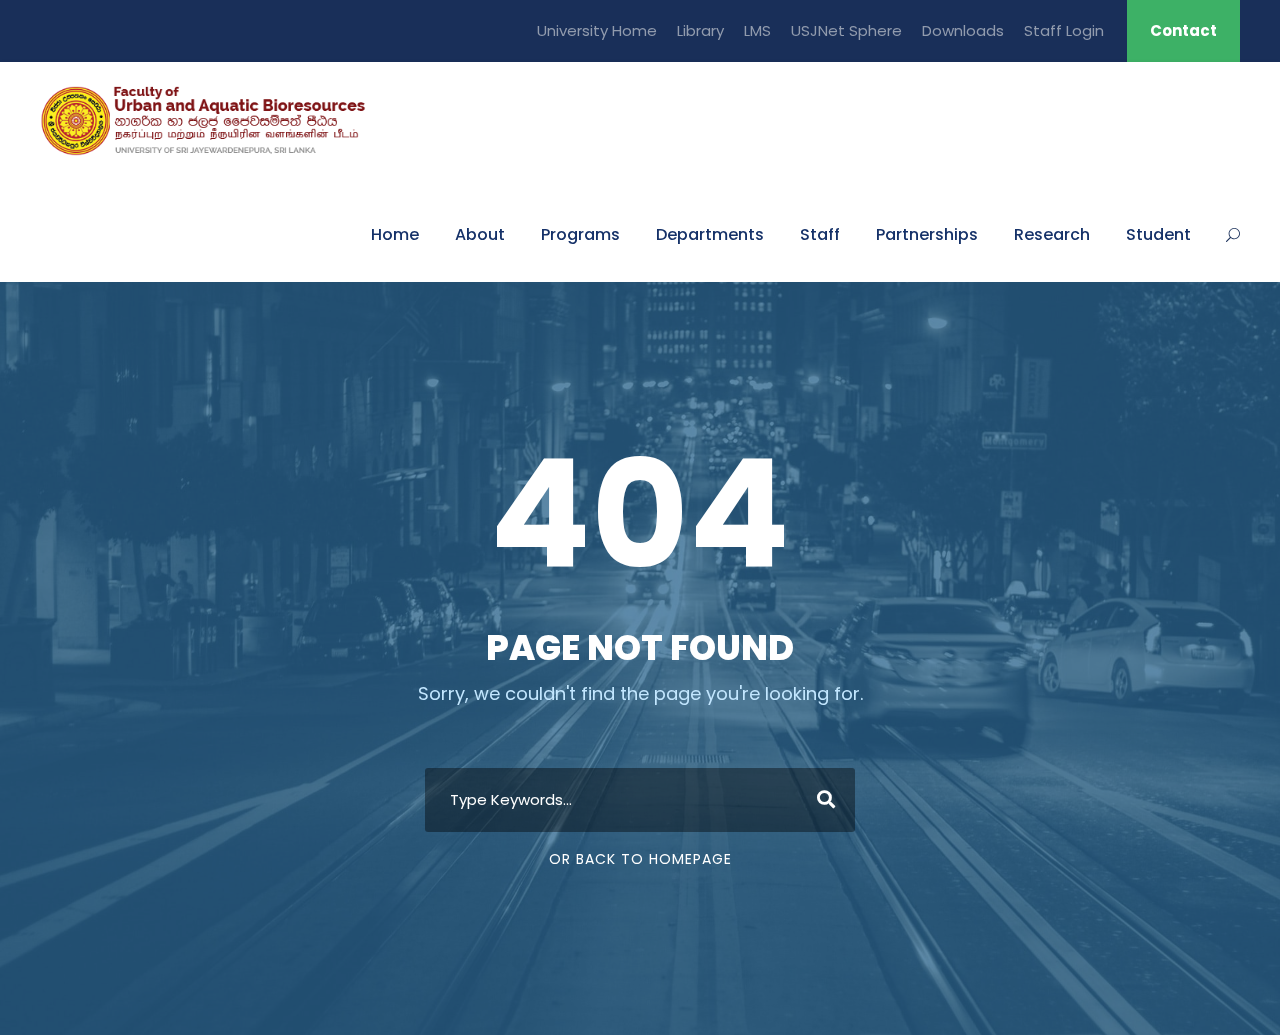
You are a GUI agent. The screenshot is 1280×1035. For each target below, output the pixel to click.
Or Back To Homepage (640, 859)
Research (1052, 234)
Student (1158, 234)
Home (395, 234)
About (480, 234)
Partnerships (927, 234)
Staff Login (1064, 30)
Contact (1183, 30)
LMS (757, 30)
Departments (710, 234)
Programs (580, 234)
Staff (820, 234)
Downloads (963, 30)
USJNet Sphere (846, 30)
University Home (597, 30)
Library (700, 30)
